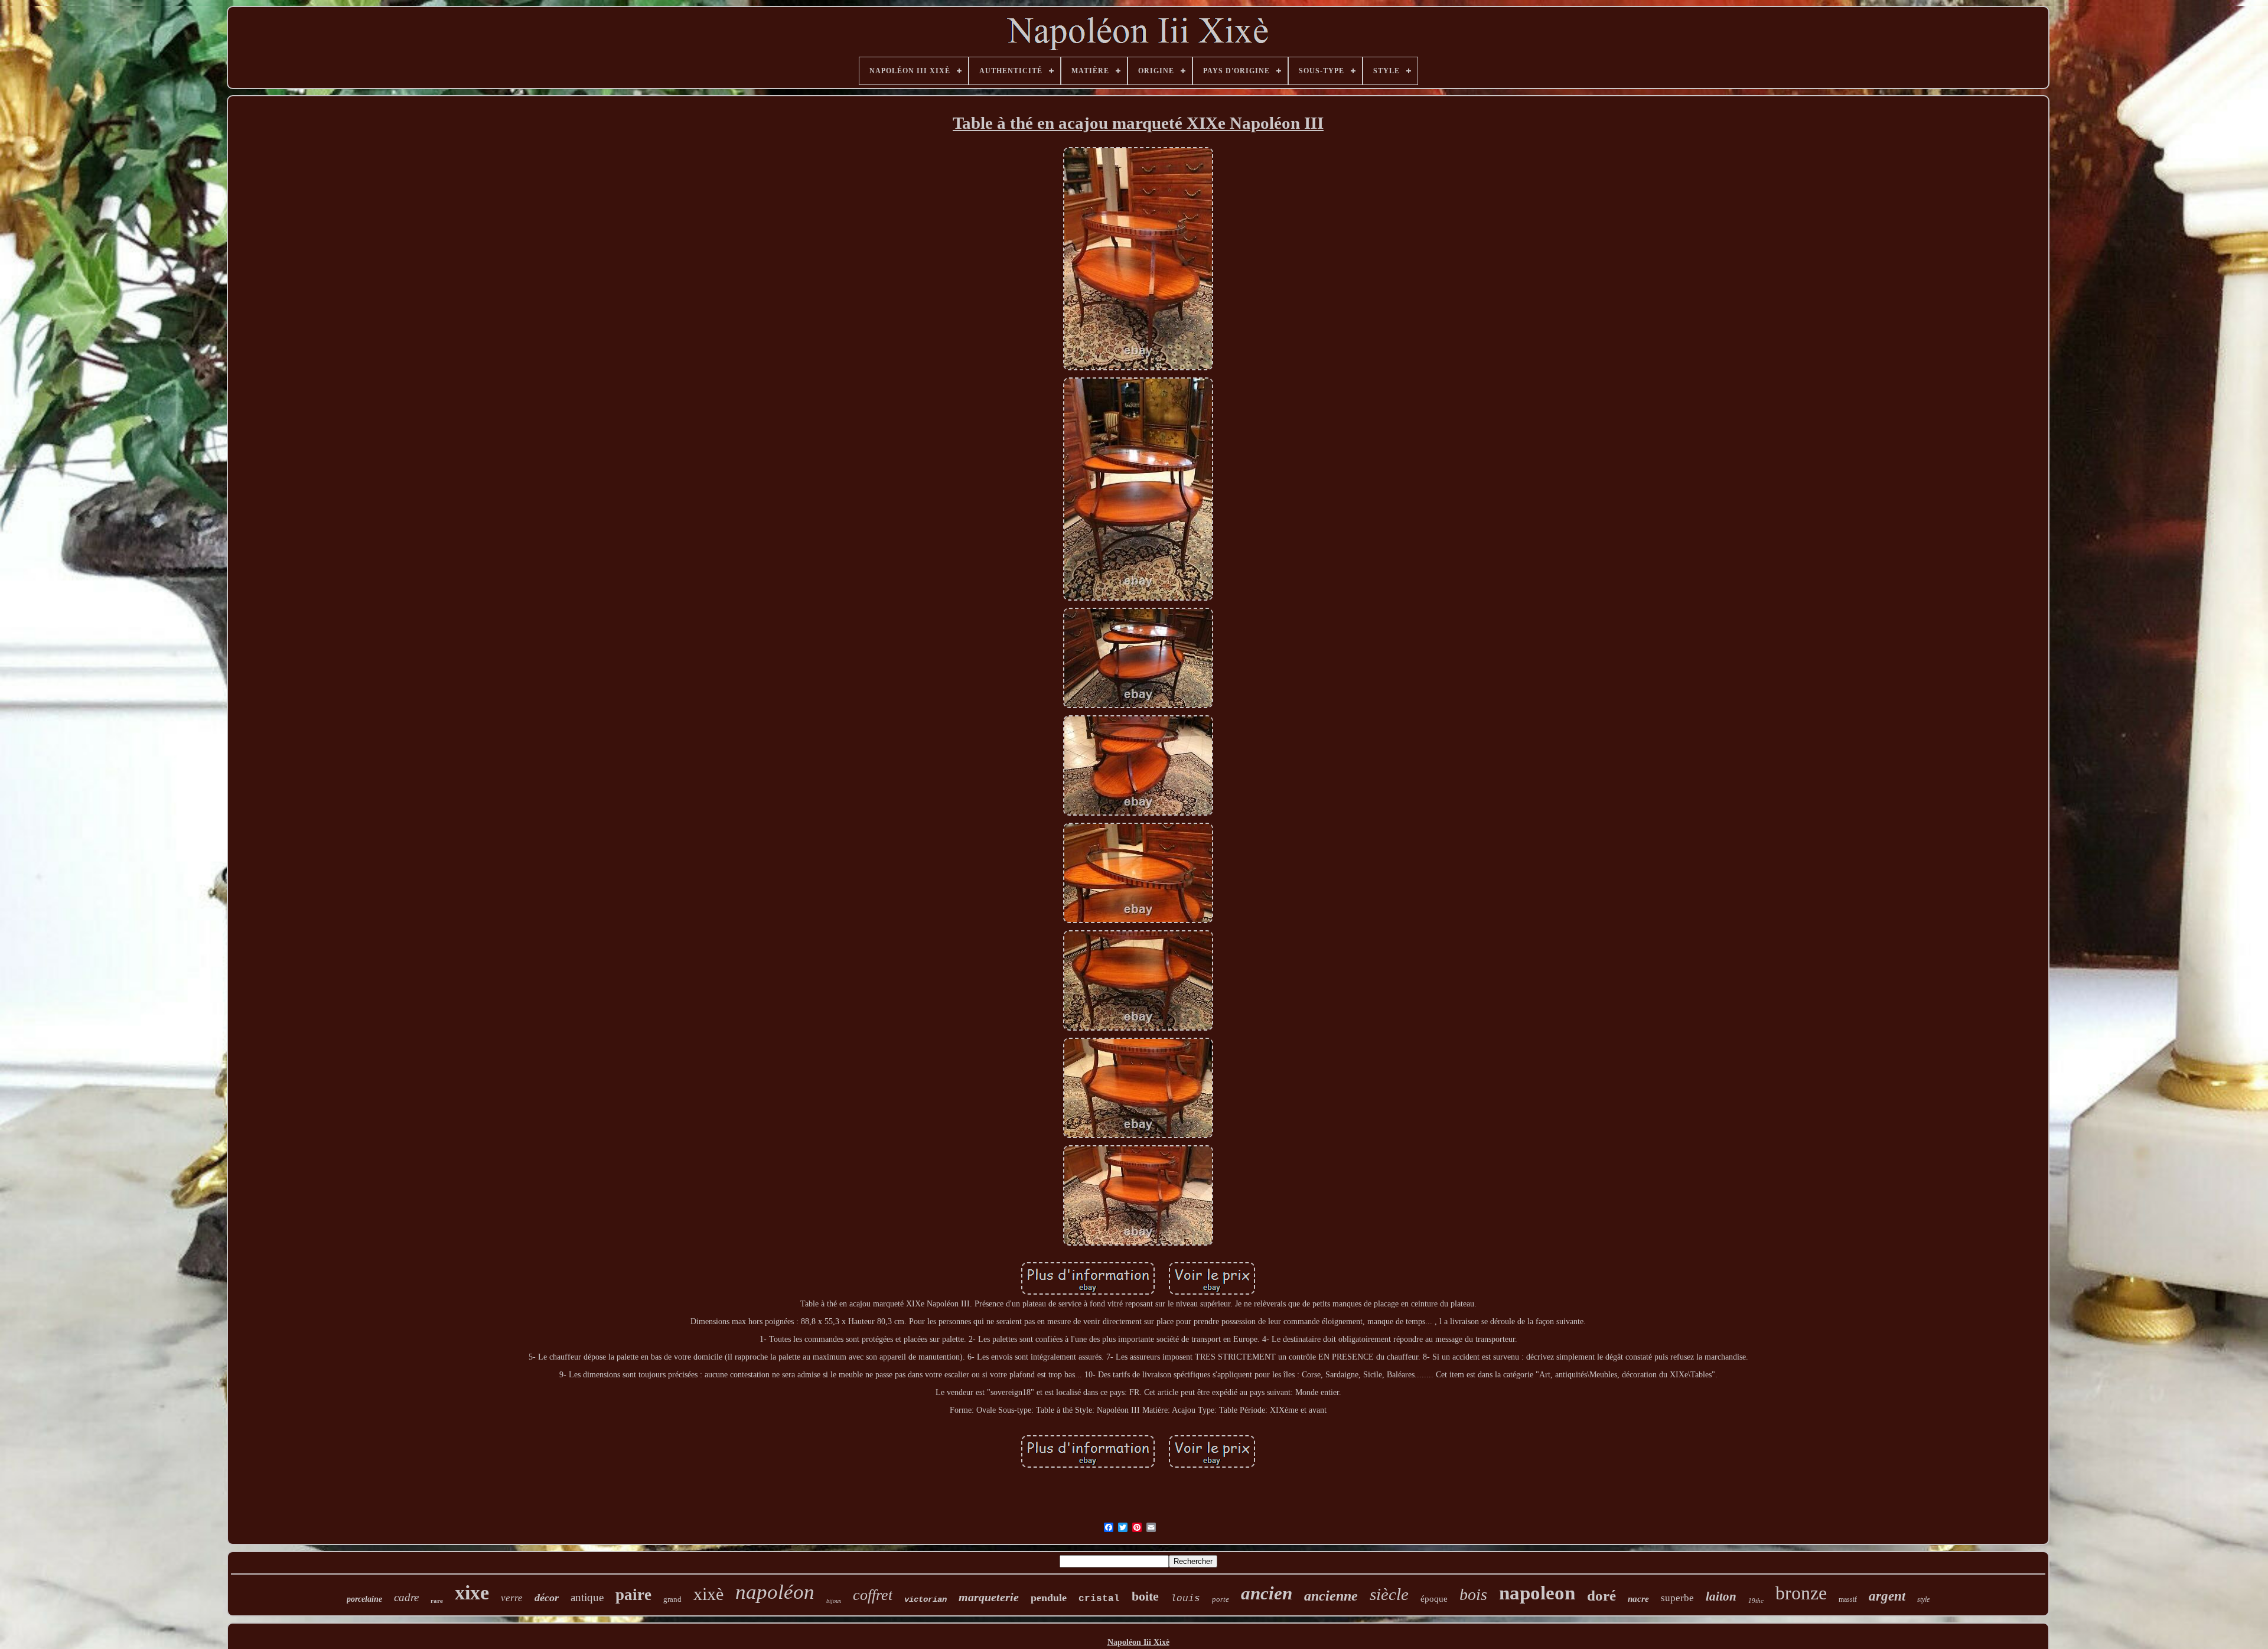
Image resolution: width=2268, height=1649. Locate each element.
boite (1145, 1596)
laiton (1721, 1596)
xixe (472, 1593)
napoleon (1537, 1593)
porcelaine (364, 1599)
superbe (1677, 1598)
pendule (1049, 1598)
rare (437, 1601)
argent (1887, 1596)
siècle (1389, 1594)
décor (547, 1598)
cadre (406, 1597)
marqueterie (989, 1597)
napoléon (775, 1592)
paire (633, 1595)
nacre (1638, 1599)
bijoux (834, 1601)
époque (1434, 1599)
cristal (1099, 1599)
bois (1473, 1594)
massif (1848, 1599)
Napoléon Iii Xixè (1138, 1642)
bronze (1801, 1593)
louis (1185, 1599)
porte (1221, 1599)
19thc (1756, 1601)
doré (1601, 1596)
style (1923, 1599)
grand (672, 1599)
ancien (1267, 1593)
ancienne (1331, 1596)
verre (512, 1598)
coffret (873, 1595)
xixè (708, 1594)
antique (587, 1597)
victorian (926, 1599)
